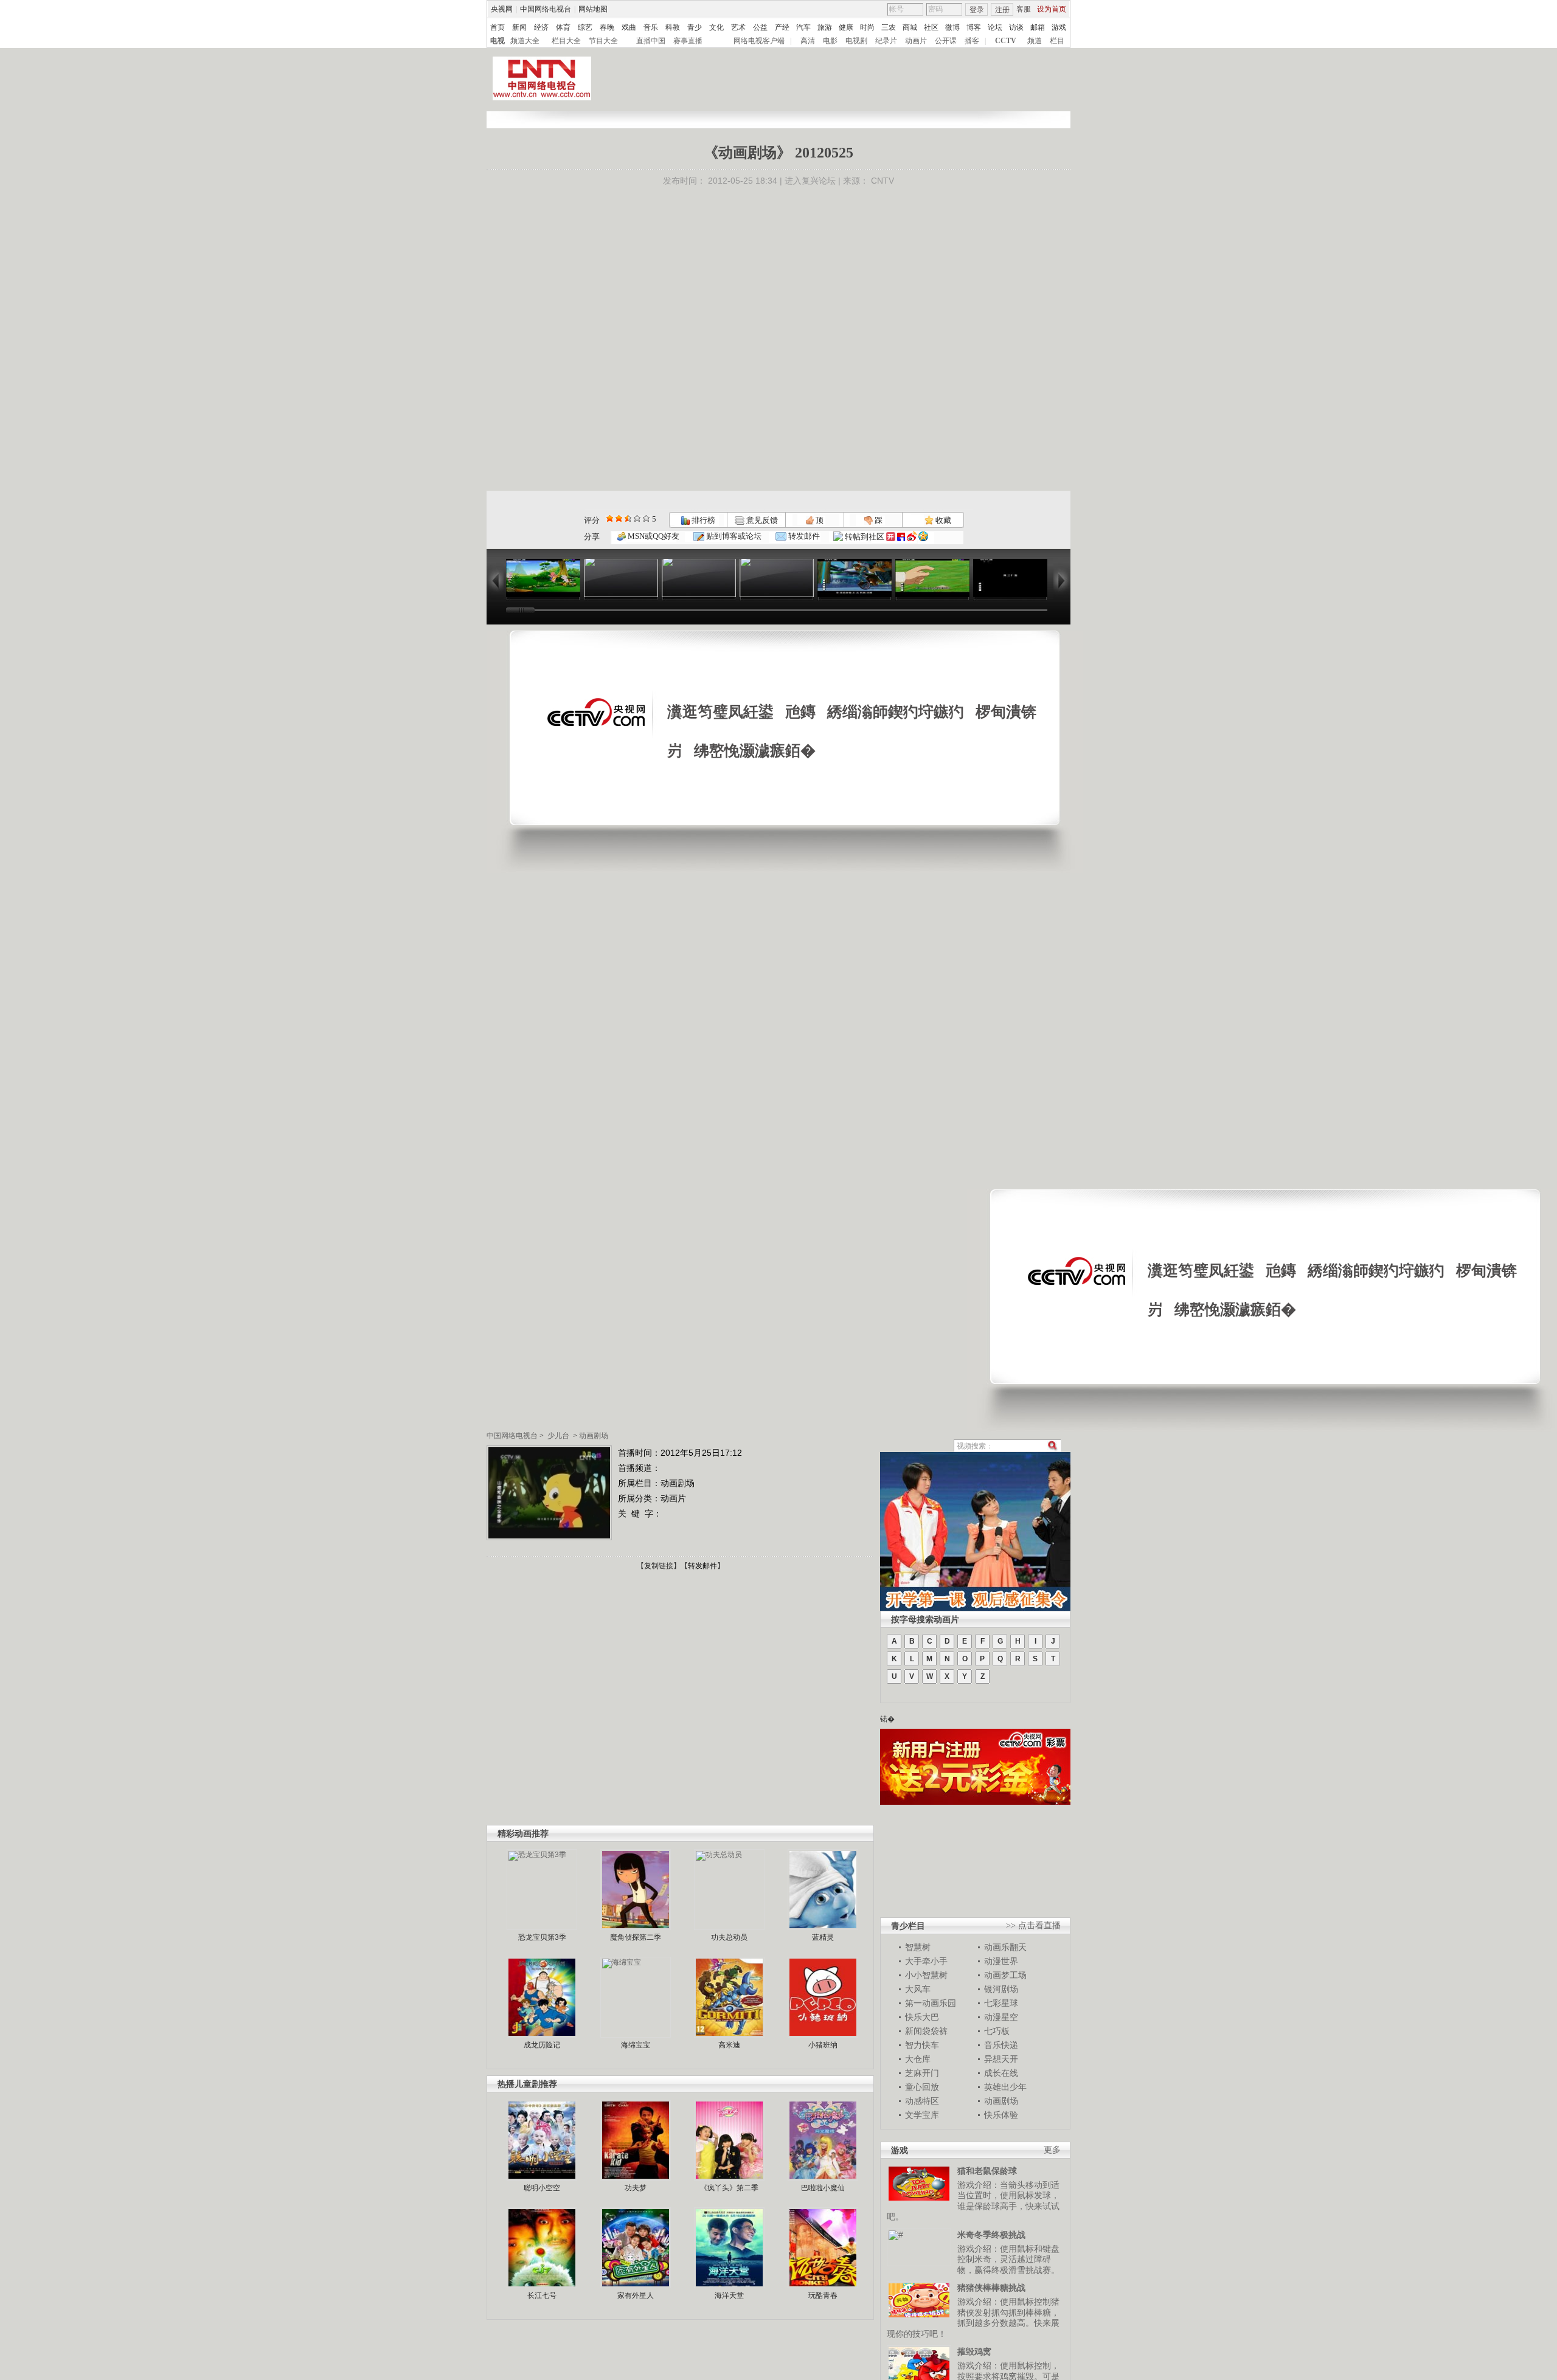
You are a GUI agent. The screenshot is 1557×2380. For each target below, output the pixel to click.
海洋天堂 (729, 2295)
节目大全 (603, 41)
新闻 (519, 27)
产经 (782, 27)
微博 (952, 27)
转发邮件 (803, 536)
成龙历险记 (542, 2045)
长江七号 (542, 2295)
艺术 (738, 27)
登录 (977, 10)
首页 (498, 27)
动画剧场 (594, 1436)
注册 (1002, 10)
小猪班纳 (823, 2045)
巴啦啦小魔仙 (823, 2188)
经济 (541, 27)
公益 (760, 27)
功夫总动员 (729, 1937)
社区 (931, 27)
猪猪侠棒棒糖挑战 (991, 2288)
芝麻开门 (922, 2073)
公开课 (946, 41)
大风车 (918, 1989)
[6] (628, 518)
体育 (563, 27)
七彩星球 (1001, 2003)
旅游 (825, 27)
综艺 (585, 27)
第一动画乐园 (931, 2003)
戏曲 (629, 27)
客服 (1024, 9)
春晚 (607, 27)
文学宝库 (922, 2115)
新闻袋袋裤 (926, 2031)
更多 (1052, 2150)
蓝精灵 (823, 1937)
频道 (1035, 41)
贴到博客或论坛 (733, 536)
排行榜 (702, 520)
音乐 (651, 27)
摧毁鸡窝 (974, 2351)
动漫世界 (1001, 1961)
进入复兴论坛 (810, 181)
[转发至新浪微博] (912, 537)
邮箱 (1038, 27)
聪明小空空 (542, 2188)
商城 (910, 27)
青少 (695, 27)
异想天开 (1001, 2059)
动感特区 (922, 2101)
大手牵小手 (926, 1961)
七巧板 (997, 2031)
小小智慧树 (926, 1975)
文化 (716, 27)
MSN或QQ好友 (653, 536)
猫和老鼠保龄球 (987, 2171)
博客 (974, 27)
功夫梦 (636, 2188)
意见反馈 (761, 520)
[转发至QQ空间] (923, 537)
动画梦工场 (1005, 1975)
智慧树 (918, 1947)
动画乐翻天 (1005, 1947)
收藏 (942, 520)
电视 (498, 41)
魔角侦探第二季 (636, 1937)
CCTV (1006, 41)
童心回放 (922, 2087)
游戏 (1059, 27)
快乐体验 (1001, 2115)
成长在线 (1001, 2073)
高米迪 (729, 2045)
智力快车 (922, 2045)
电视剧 (856, 41)
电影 (830, 41)
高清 (808, 41)
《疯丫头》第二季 (729, 2188)
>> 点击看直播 (1033, 1925)
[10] (646, 518)
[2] (610, 518)
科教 (673, 27)
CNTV (883, 181)
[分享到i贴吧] (901, 537)
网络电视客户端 (759, 41)
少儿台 (558, 1436)
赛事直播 (688, 41)
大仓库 (918, 2059)
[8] (637, 518)
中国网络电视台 (546, 9)
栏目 (1057, 41)
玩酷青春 (823, 2295)
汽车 (803, 27)
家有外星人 (636, 2295)
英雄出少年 (1005, 2087)
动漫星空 (1001, 2017)
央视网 (502, 9)
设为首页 (1052, 9)
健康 (846, 27)
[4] (619, 518)
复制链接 (659, 1566)
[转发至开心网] (891, 537)
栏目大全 (566, 41)
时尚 (867, 27)
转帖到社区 (865, 537)
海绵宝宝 (636, 2045)
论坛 (995, 27)
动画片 (916, 41)
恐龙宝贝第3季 (542, 1937)
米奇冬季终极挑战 (991, 2235)
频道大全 (525, 41)
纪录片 (886, 41)
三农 (889, 27)
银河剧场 (1001, 1989)
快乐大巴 (922, 2017)
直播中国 (651, 41)
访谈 (1016, 27)
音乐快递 (1001, 2045)
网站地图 (593, 9)
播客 (972, 41)
